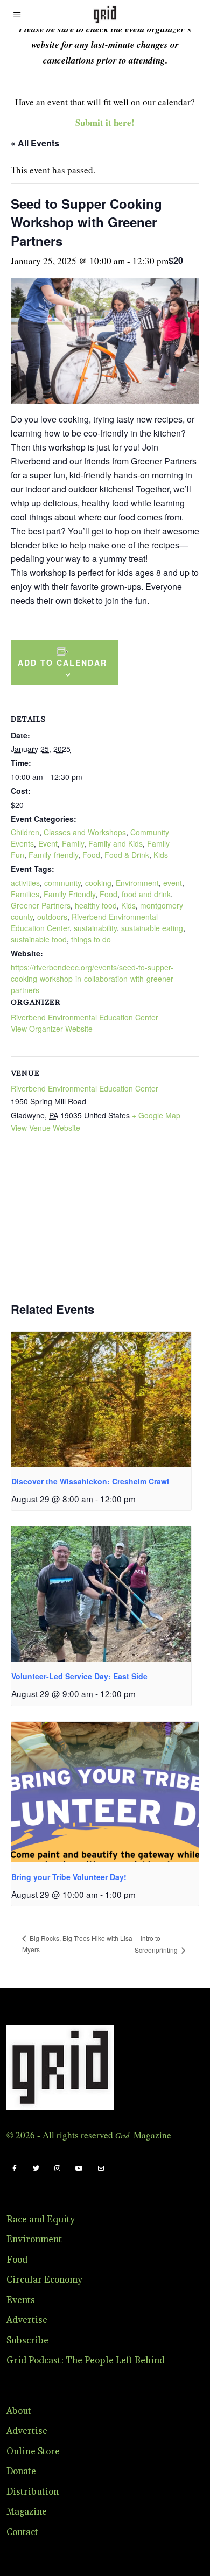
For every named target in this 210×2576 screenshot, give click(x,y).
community (62, 883)
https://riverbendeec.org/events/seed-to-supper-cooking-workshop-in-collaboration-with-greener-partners (93, 979)
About (19, 2411)
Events (21, 2300)
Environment (137, 883)
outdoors (52, 917)
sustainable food (39, 939)
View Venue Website (45, 1128)
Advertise (27, 2320)
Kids (161, 855)
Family (73, 843)
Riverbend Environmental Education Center (85, 1017)
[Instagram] (58, 2169)
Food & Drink (127, 855)
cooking (98, 883)
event (173, 883)
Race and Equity (41, 2220)
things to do (91, 939)
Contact (22, 2532)
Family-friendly (53, 855)
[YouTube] (79, 2169)
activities (25, 883)
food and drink (146, 894)
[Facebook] (15, 2169)
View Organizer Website (52, 1029)
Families (25, 894)
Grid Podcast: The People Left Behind (86, 2361)
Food (91, 855)
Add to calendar (62, 663)
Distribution (33, 2492)
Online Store (33, 2452)
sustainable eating (152, 928)
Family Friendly (69, 894)
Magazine (27, 2512)
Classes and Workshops (85, 832)
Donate (21, 2472)
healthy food (96, 905)
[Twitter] (36, 2169)
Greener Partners (41, 905)
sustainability (95, 928)
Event (48, 843)
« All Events (35, 143)
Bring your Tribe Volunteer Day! (69, 1877)
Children (25, 832)
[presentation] (101, 1399)
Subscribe (27, 2341)
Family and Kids (115, 843)
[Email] (101, 2169)
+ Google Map (156, 1115)
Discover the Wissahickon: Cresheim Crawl (90, 1481)
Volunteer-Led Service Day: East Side (79, 1676)
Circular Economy (44, 2280)
